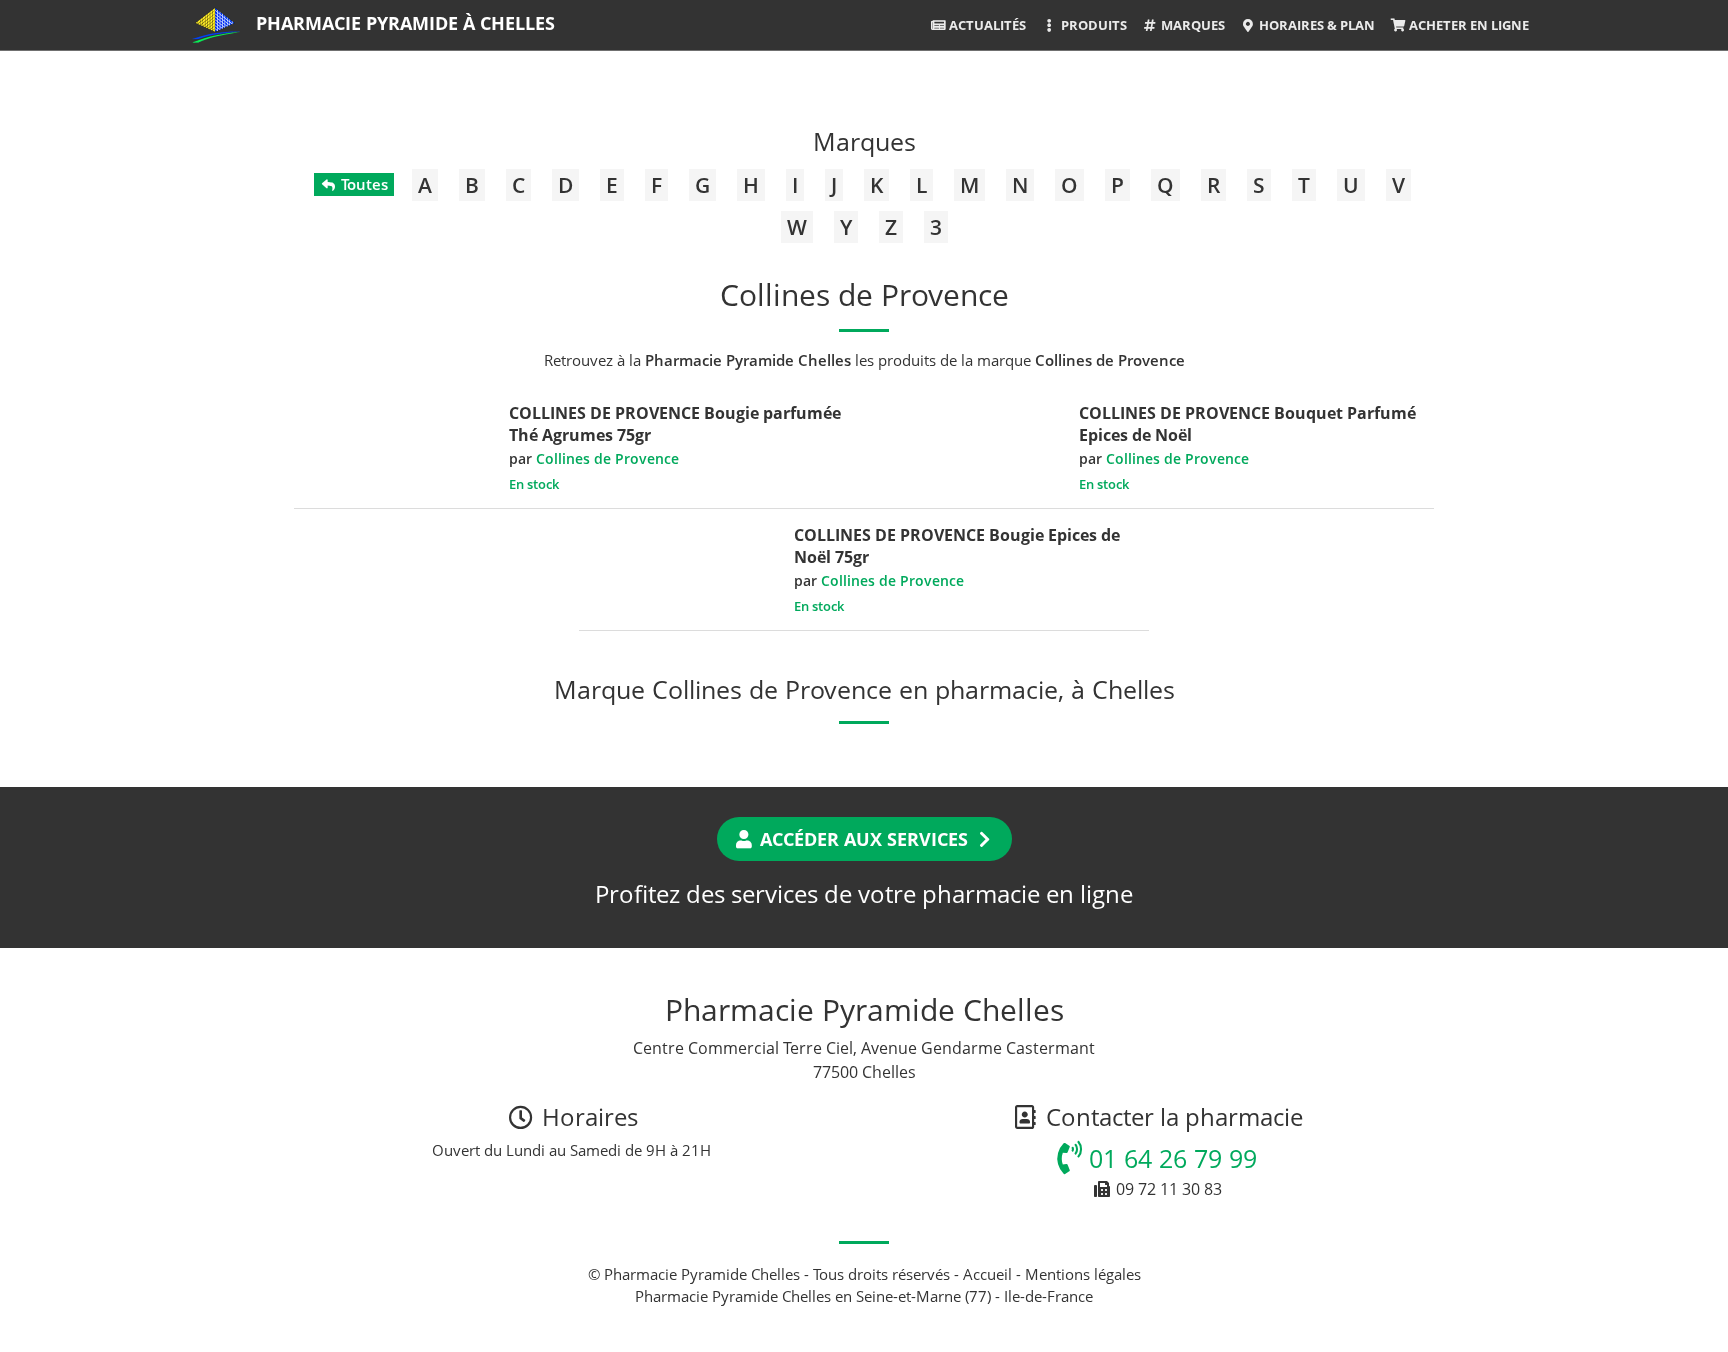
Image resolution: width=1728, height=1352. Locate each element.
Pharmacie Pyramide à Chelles (405, 23)
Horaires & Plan (1315, 25)
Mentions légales (1083, 1274)
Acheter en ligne (1467, 25)
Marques (1191, 25)
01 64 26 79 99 (1169, 1158)
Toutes (362, 184)
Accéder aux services (864, 839)
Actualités (986, 25)
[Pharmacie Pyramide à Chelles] (216, 25)
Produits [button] (1092, 25)
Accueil (987, 1274)
